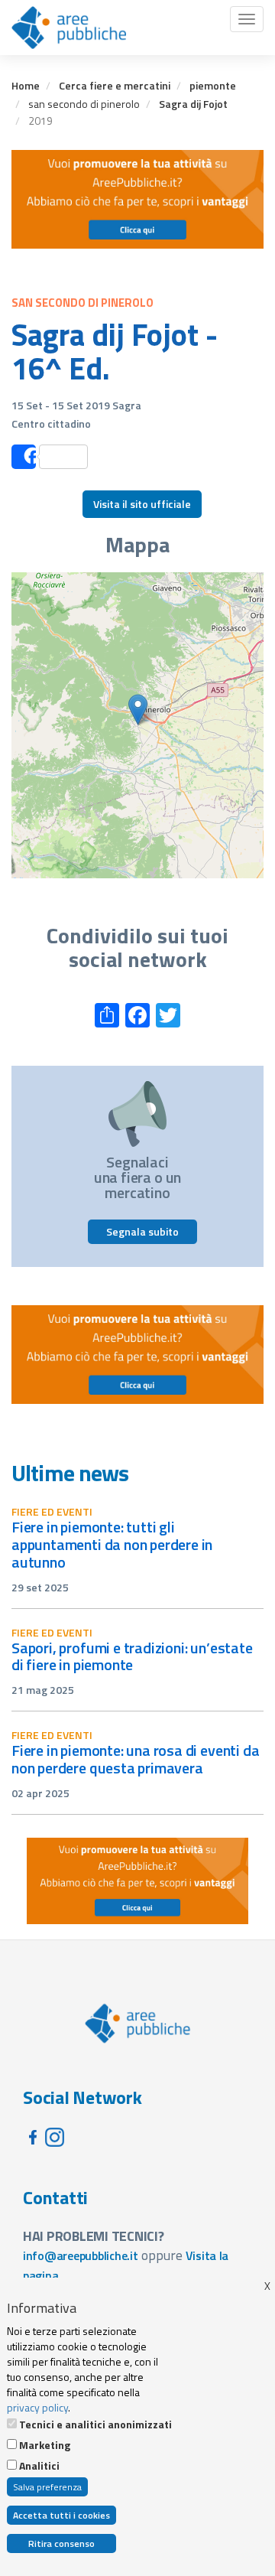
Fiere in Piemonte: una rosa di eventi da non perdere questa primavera (135, 1759)
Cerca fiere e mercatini (115, 85)
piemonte (213, 85)
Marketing (45, 2445)
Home (26, 85)
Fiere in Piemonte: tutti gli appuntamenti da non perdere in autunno (112, 1544)
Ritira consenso (61, 2543)
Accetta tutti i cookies (61, 2515)
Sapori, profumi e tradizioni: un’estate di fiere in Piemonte (132, 1656)
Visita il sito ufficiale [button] (142, 504)
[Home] (69, 28)
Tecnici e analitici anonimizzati (95, 2425)
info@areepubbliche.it (81, 2255)
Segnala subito (142, 1231)
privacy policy (37, 2407)
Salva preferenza (47, 2487)
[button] (138, 710)
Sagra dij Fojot (193, 104)
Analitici (39, 2466)
